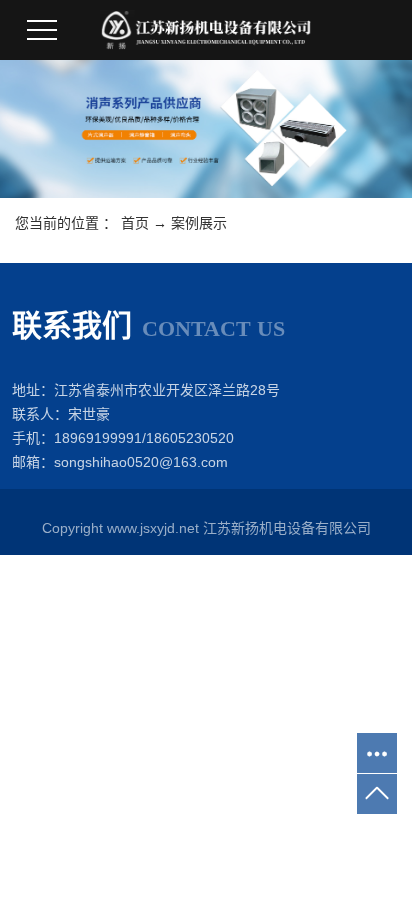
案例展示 (199, 223)
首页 (135, 223)
